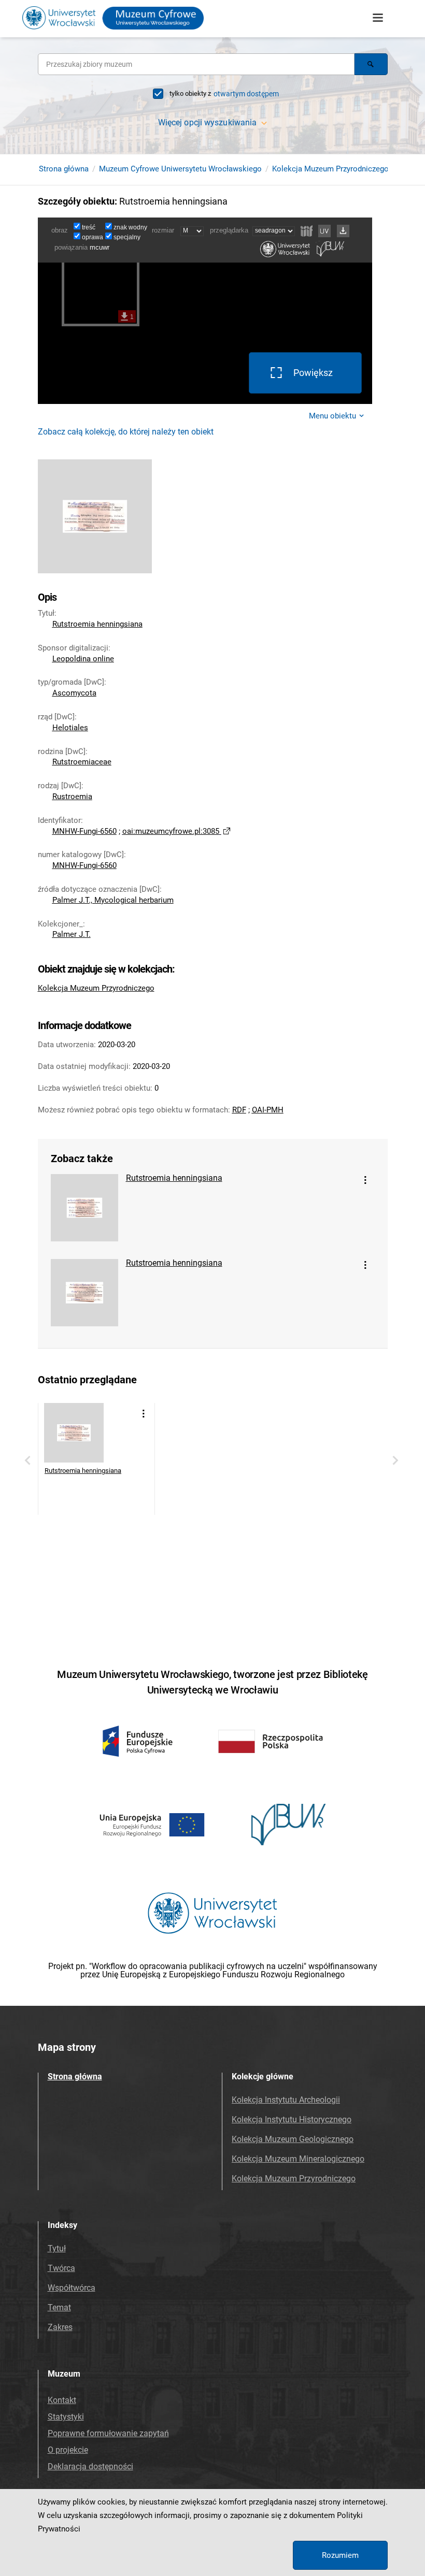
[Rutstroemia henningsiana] (84, 1211)
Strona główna (64, 169)
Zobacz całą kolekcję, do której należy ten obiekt (126, 432)
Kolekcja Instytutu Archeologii (286, 2100)
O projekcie (68, 2450)
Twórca (61, 2268)
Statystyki (66, 2417)
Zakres (60, 2327)
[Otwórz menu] (378, 18)
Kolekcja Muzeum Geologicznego (293, 2139)
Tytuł (57, 2248)
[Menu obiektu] (365, 1180)
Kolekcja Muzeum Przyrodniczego (330, 169)
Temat (59, 2307)
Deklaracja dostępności (90, 2466)
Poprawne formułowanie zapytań (108, 2433)
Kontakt (62, 2400)
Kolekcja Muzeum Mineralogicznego (298, 2159)
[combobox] (196, 64)
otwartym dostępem (246, 94)
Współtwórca (72, 2288)
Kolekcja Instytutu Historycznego (292, 2119)
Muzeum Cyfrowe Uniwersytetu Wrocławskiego (180, 169)
